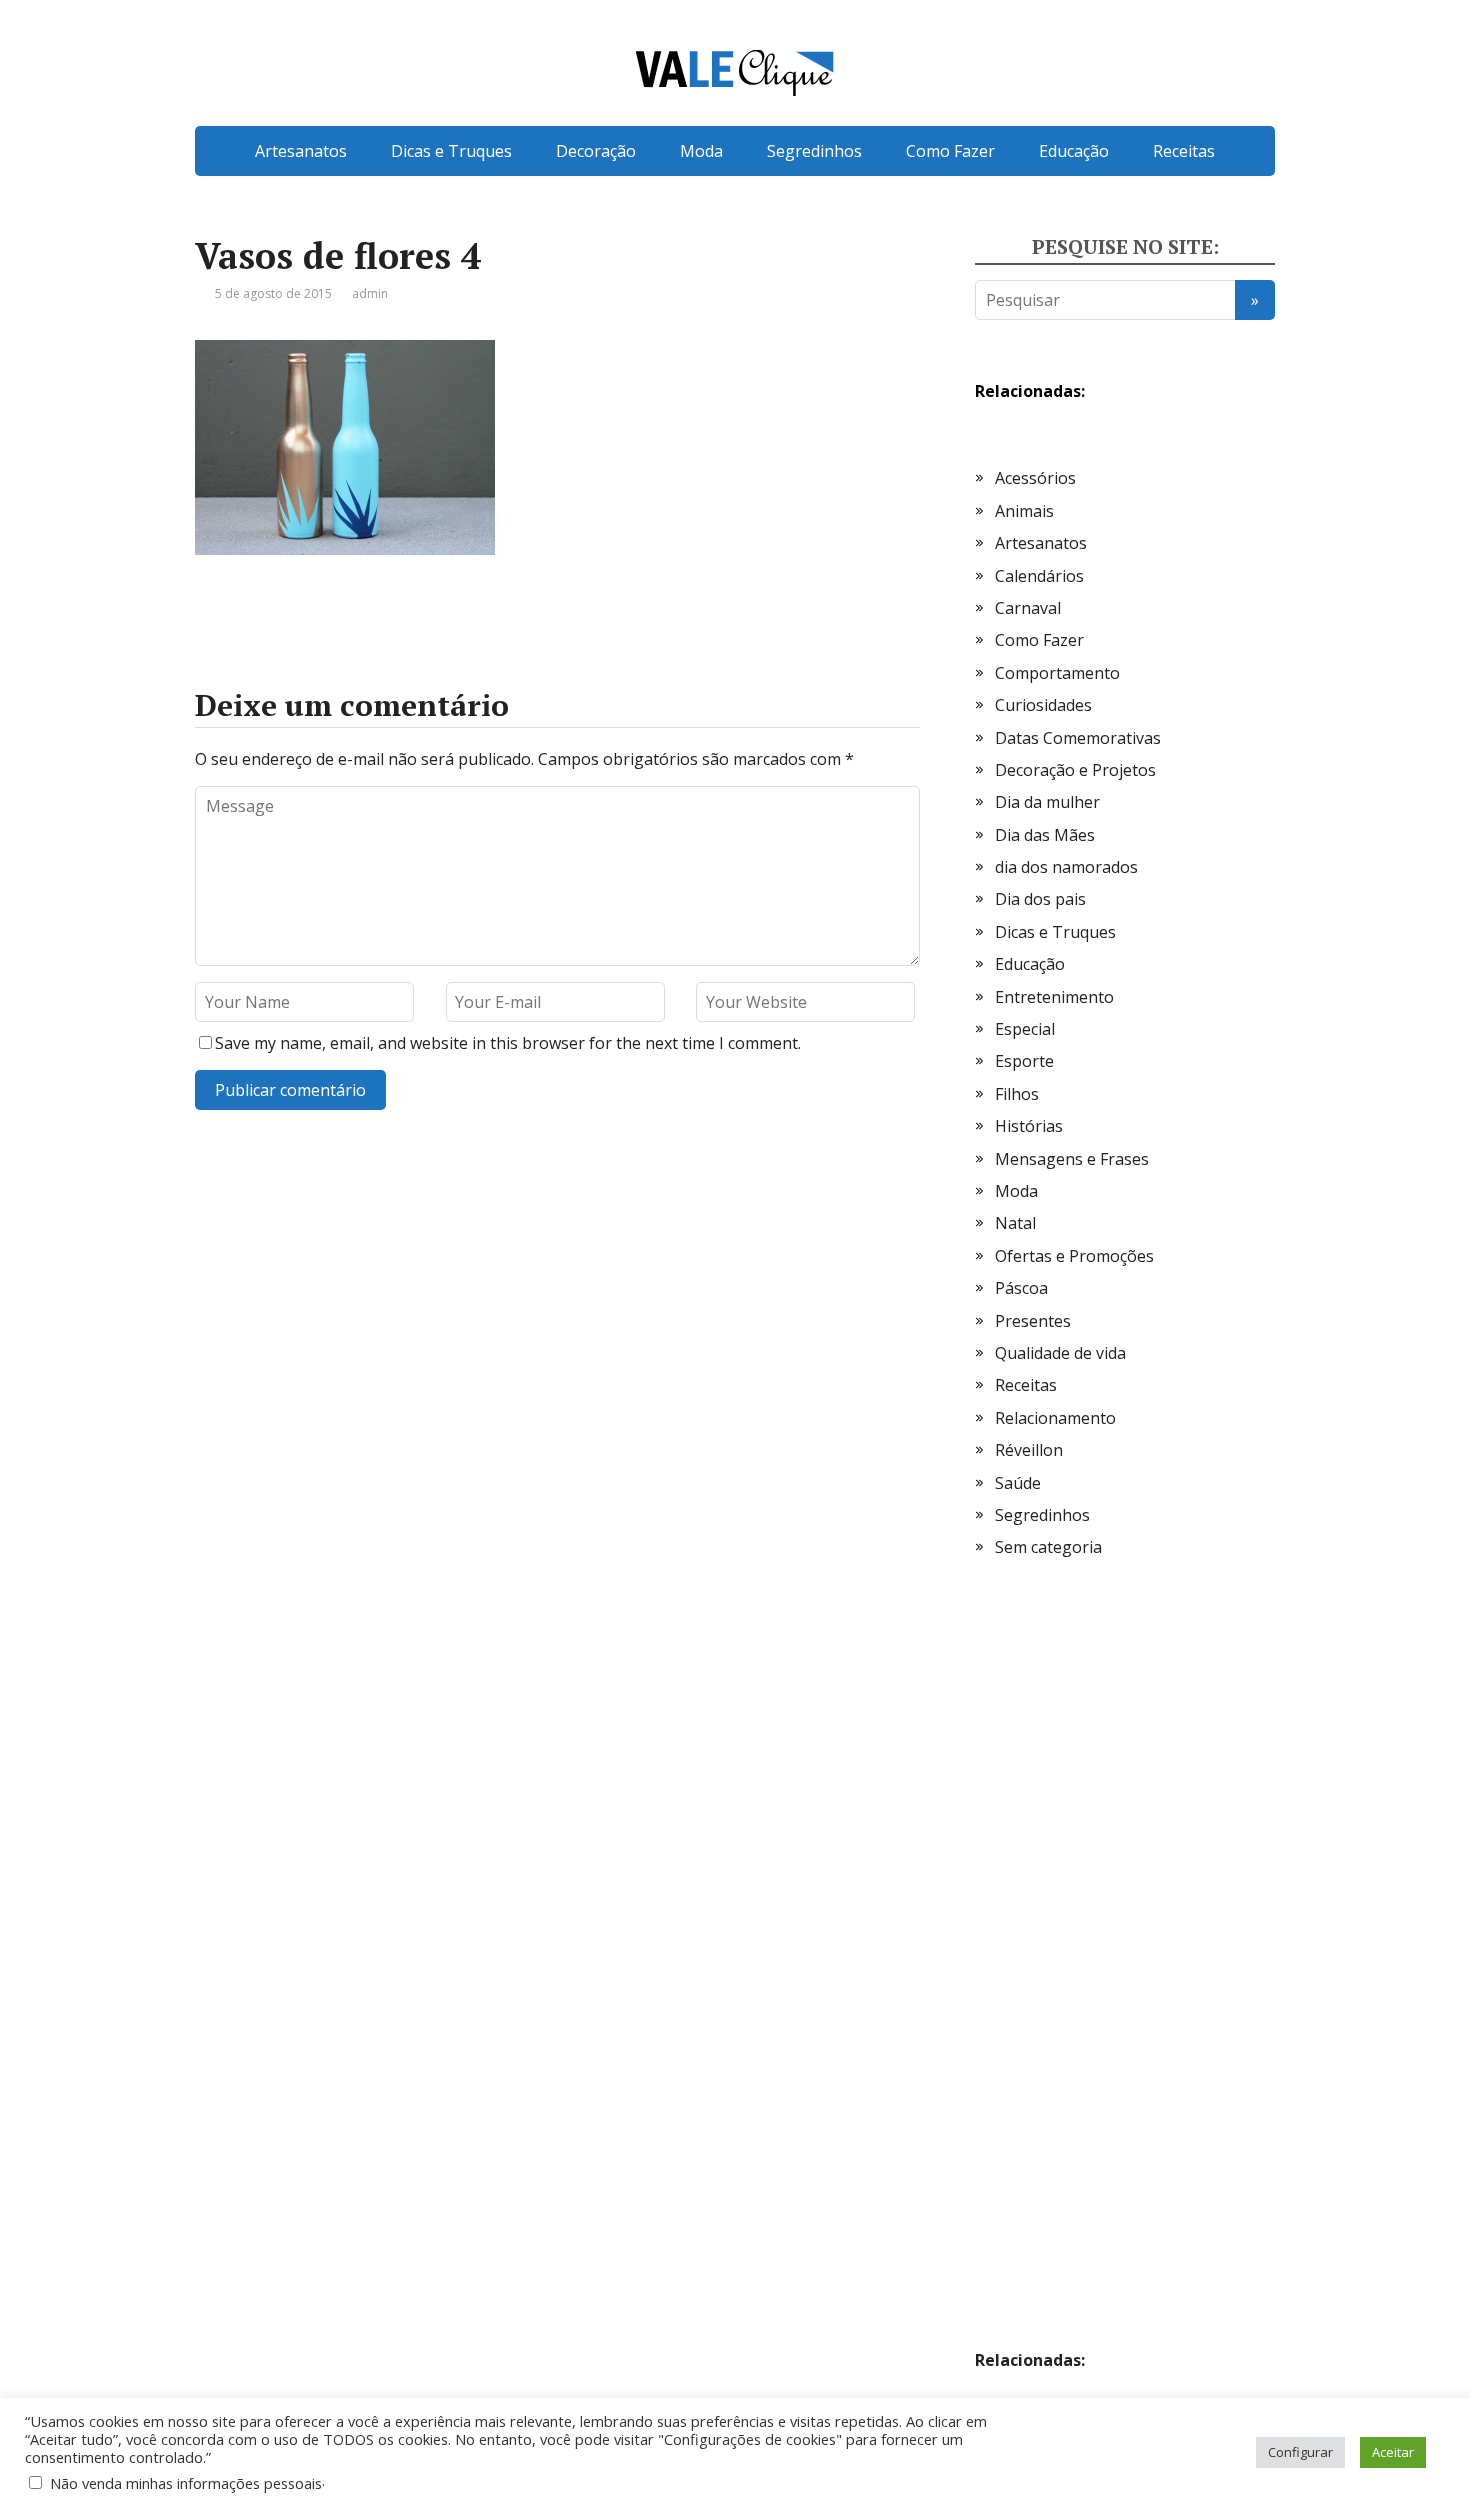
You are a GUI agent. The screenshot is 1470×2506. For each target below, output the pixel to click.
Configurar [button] (1300, 2452)
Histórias (1029, 1126)
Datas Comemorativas (1078, 738)
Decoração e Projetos (1075, 770)
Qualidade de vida (1060, 1353)
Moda (701, 151)
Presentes (1033, 1321)
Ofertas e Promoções (1074, 1256)
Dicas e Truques (451, 151)
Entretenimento (1054, 997)
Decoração (596, 151)
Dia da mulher (1047, 802)
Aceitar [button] (1393, 2452)
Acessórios (1035, 478)
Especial (1025, 1029)
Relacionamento (1055, 1418)
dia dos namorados (1066, 867)
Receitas (1184, 151)
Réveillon (1029, 1450)
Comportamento (1057, 673)
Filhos (1017, 1094)
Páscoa (1021, 1288)
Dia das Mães (1045, 835)
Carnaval (1028, 608)
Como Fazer (950, 151)
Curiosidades (1043, 705)
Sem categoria (1048, 1547)
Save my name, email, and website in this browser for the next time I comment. (508, 1043)
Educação (1074, 151)
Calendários (1039, 576)
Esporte (1024, 1061)
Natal (1015, 1223)
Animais (1024, 511)
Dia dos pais (1040, 899)
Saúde (1018, 1483)
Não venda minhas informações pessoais (186, 2483)
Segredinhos (814, 151)
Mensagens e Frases (1072, 1159)
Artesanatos (301, 151)
